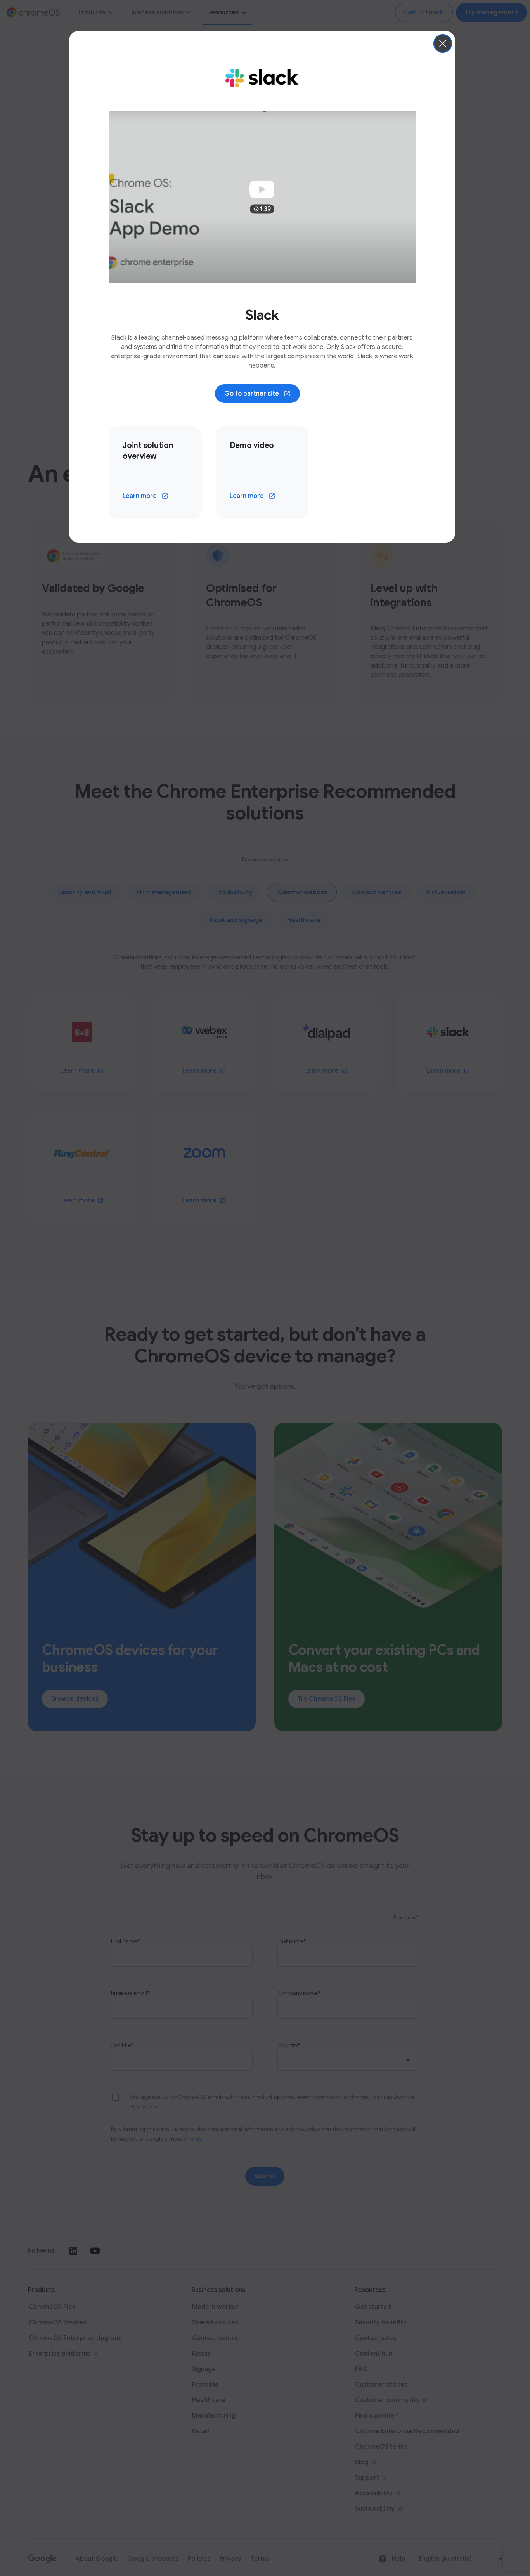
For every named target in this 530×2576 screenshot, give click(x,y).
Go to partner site (252, 394)
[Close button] (443, 43)
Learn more (140, 496)
